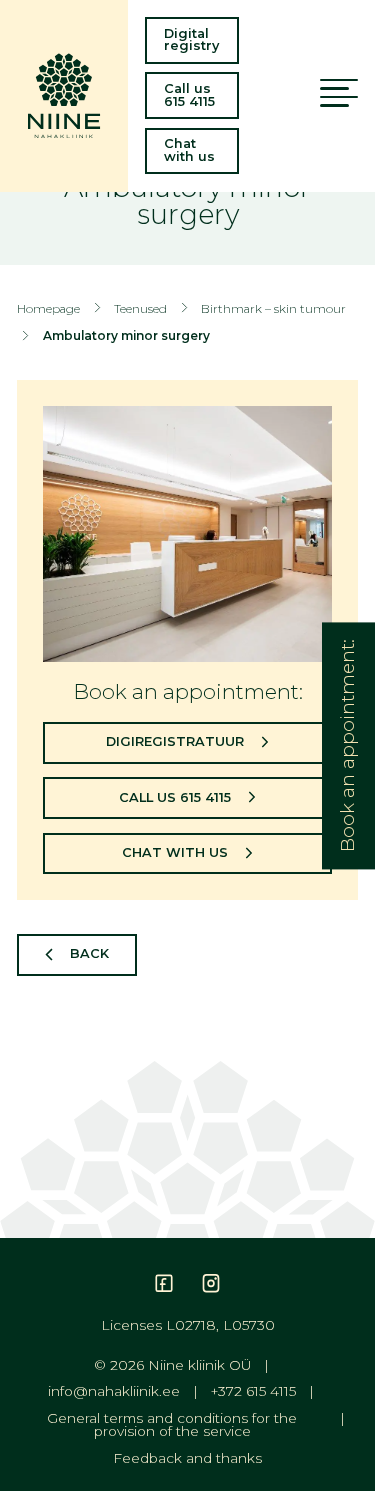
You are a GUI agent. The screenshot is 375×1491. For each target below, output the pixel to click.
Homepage (48, 308)
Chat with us (189, 150)
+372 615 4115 (253, 1392)
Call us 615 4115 (189, 95)
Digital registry (191, 40)
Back (89, 953)
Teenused (140, 308)
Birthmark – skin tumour (273, 308)
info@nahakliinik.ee (114, 1392)
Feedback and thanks (187, 1459)
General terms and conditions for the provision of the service (172, 1425)
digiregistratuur (175, 741)
